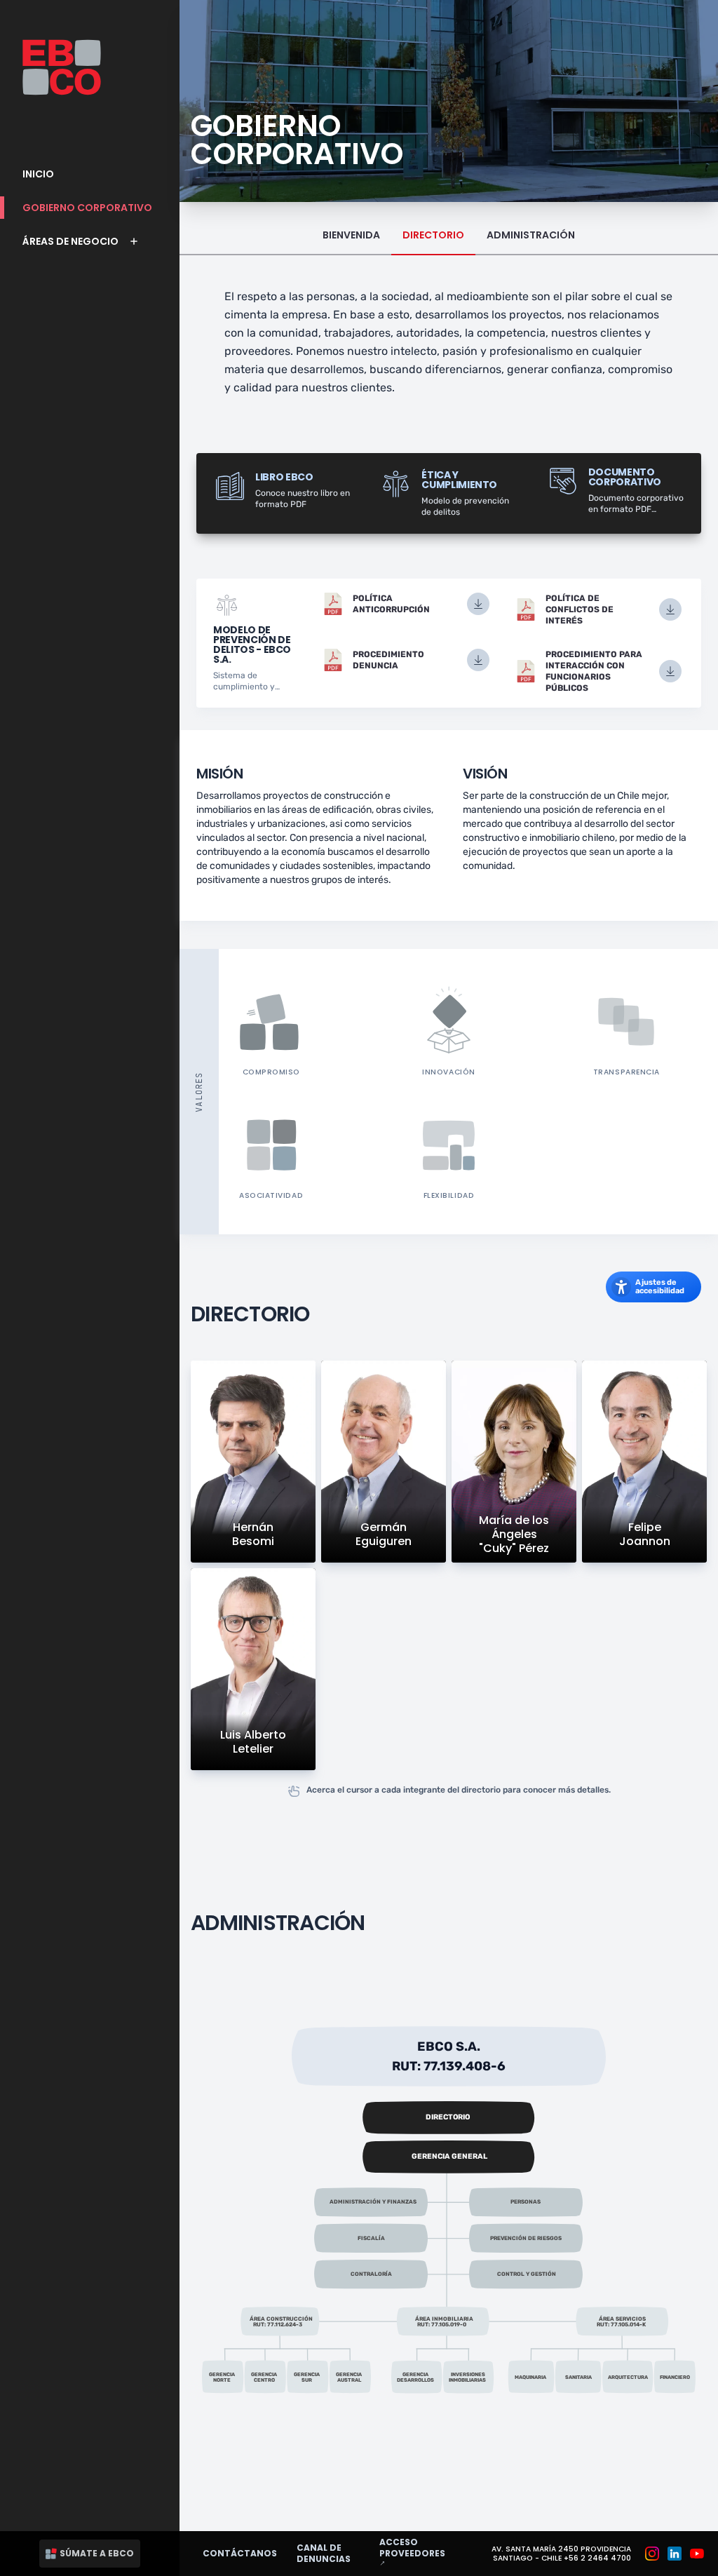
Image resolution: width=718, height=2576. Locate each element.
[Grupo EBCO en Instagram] (652, 2554)
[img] (449, 2056)
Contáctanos (240, 2553)
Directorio (433, 235)
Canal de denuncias (324, 2553)
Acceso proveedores (420, 2553)
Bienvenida (351, 235)
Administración (531, 235)
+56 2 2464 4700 (597, 2558)
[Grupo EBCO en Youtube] (697, 2554)
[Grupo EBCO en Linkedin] (675, 2554)
